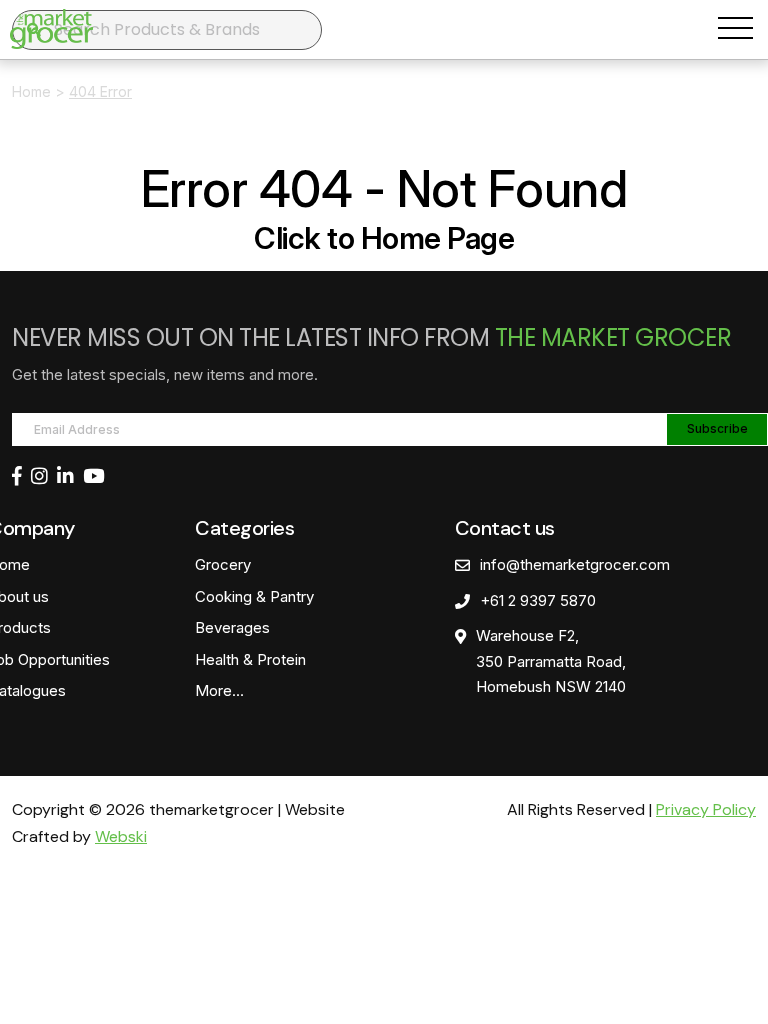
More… (219, 690)
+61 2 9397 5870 (538, 600)
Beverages (232, 627)
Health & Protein (250, 659)
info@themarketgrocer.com (575, 564)
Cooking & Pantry (254, 596)
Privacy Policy (706, 809)
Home (31, 91)
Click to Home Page (384, 238)
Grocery (223, 564)
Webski (121, 836)
